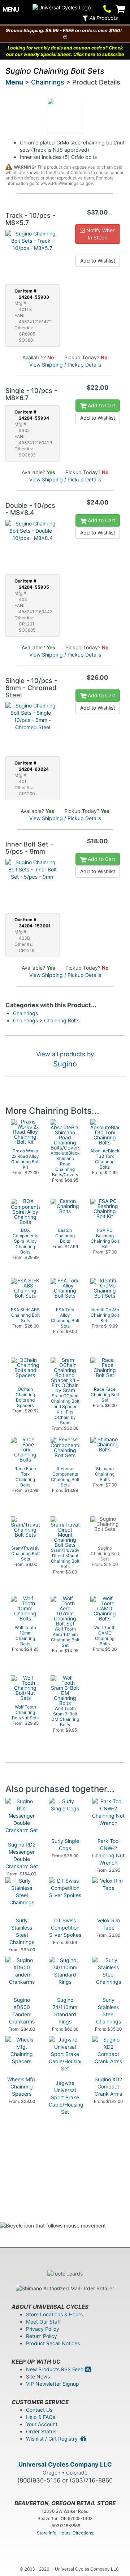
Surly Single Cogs (65, 1845)
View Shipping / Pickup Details (65, 365)
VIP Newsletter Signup (53, 2384)
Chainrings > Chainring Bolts (46, 1020)
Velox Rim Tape (109, 1924)
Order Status (41, 2431)
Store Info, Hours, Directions (65, 2533)
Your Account (42, 2424)
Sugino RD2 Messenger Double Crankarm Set (22, 1855)
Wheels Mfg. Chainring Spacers (22, 2086)
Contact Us (39, 2410)
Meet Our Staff (44, 2322)
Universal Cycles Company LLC (65, 2464)
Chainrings (48, 82)
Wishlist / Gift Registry (53, 2439)
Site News (38, 2376)
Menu (14, 82)
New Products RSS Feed (56, 2369)
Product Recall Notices (53, 2343)
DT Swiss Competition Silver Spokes (65, 1928)
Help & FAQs (41, 2417)
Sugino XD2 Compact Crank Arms (108, 2086)
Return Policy (42, 2336)
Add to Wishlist (98, 261)
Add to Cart (101, 405)
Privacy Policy (43, 2329)
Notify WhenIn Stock (100, 234)
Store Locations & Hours (54, 2314)
